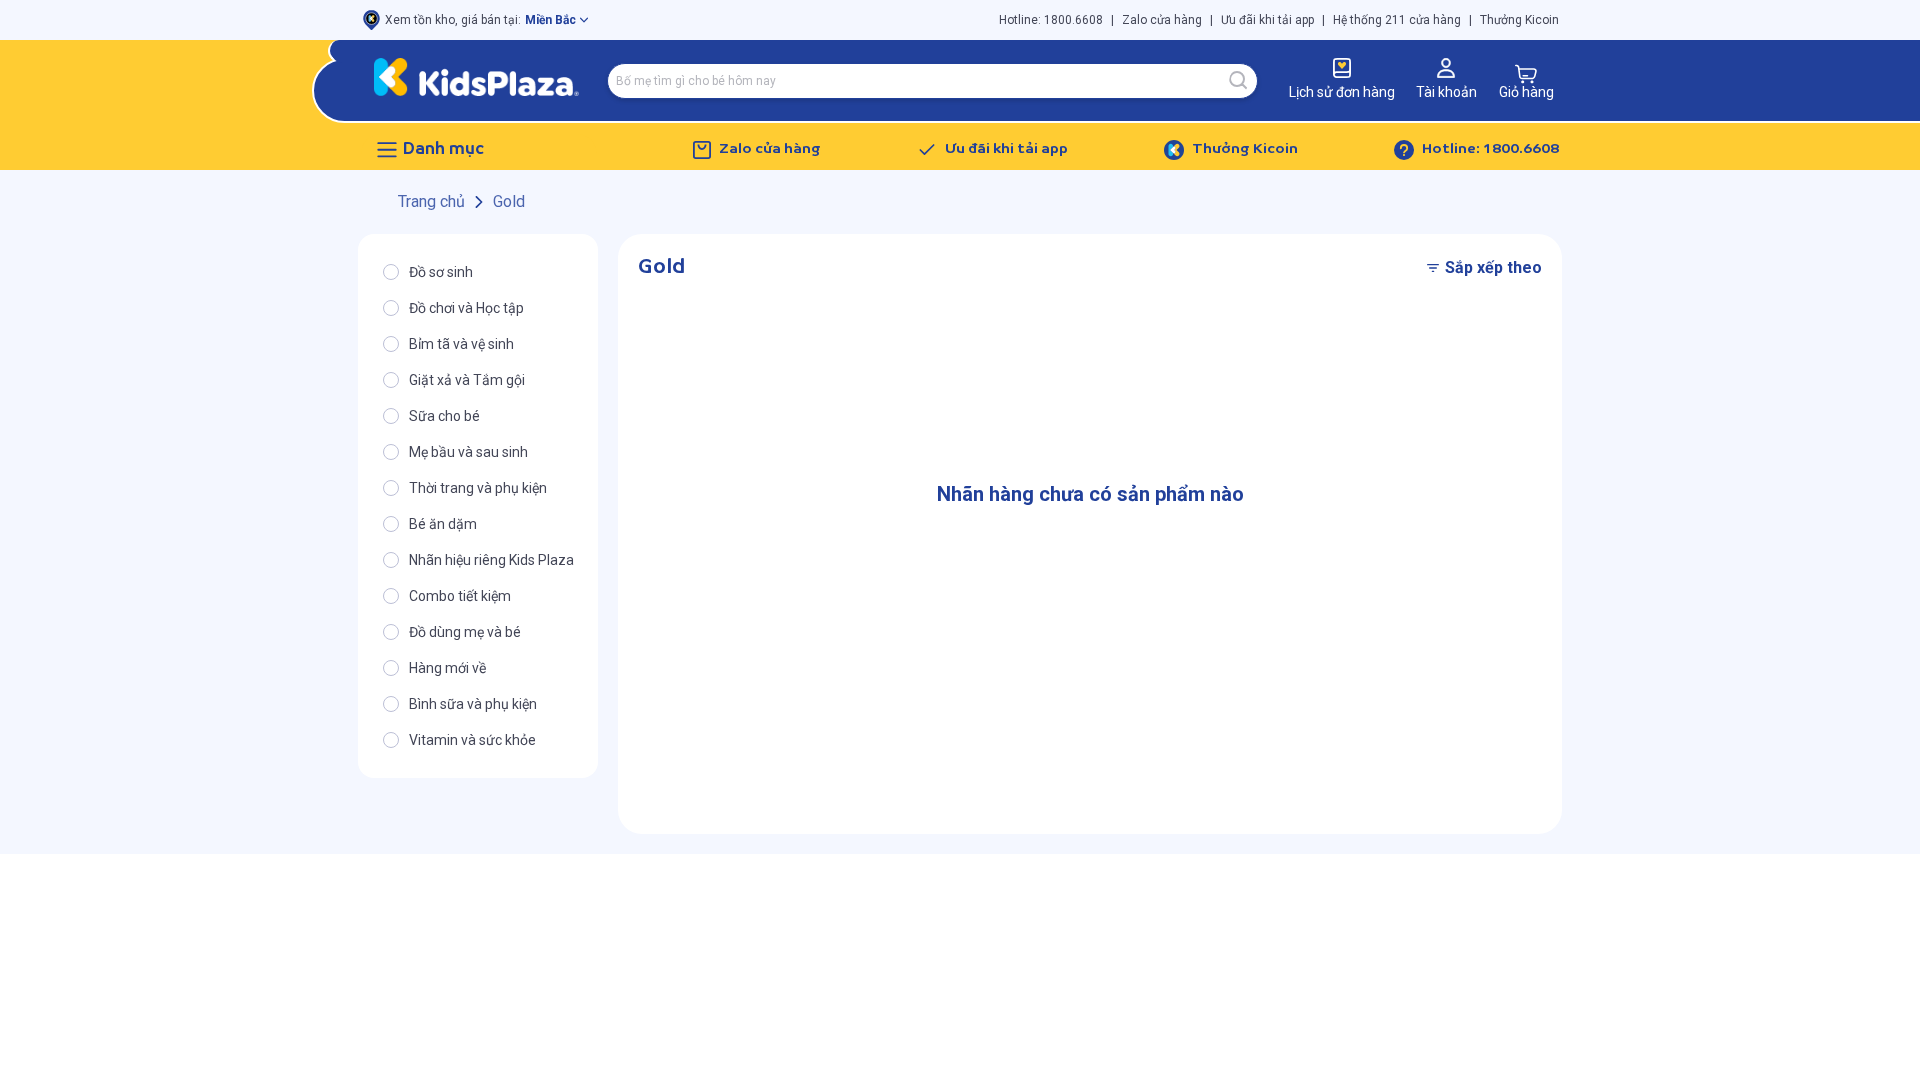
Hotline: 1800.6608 (1051, 20)
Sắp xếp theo (1493, 267)
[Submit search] (1239, 81)
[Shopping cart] (1526, 74)
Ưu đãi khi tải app (1267, 20)
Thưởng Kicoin (1519, 20)
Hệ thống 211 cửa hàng (1397, 20)
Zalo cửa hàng (1162, 20)
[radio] (478, 272)
